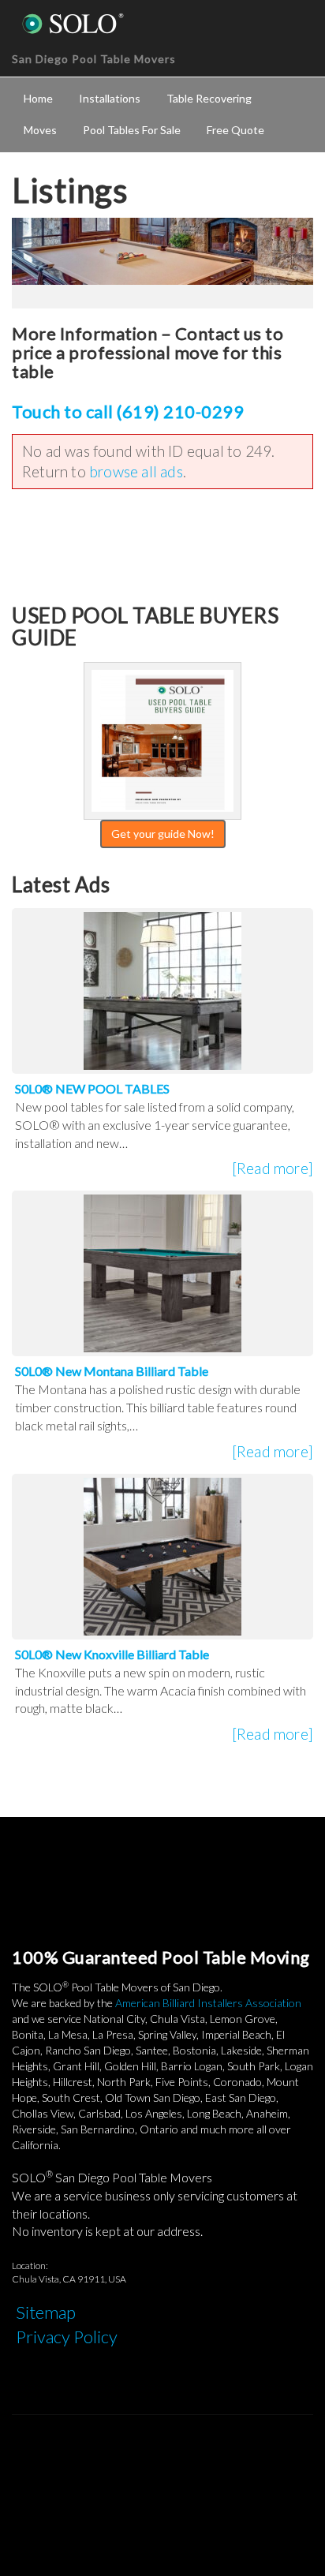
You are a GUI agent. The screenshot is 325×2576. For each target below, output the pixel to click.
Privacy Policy (67, 2337)
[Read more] (273, 1168)
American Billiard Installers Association (208, 2003)
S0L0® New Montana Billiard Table (112, 1371)
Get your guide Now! (163, 834)
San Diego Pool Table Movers (94, 59)
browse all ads (136, 471)
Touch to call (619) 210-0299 (128, 411)
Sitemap (46, 2312)
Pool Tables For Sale (132, 130)
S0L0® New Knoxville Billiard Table (112, 1654)
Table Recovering (209, 98)
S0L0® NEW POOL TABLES (92, 1088)
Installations (110, 98)
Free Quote (235, 130)
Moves (40, 130)
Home (38, 98)
